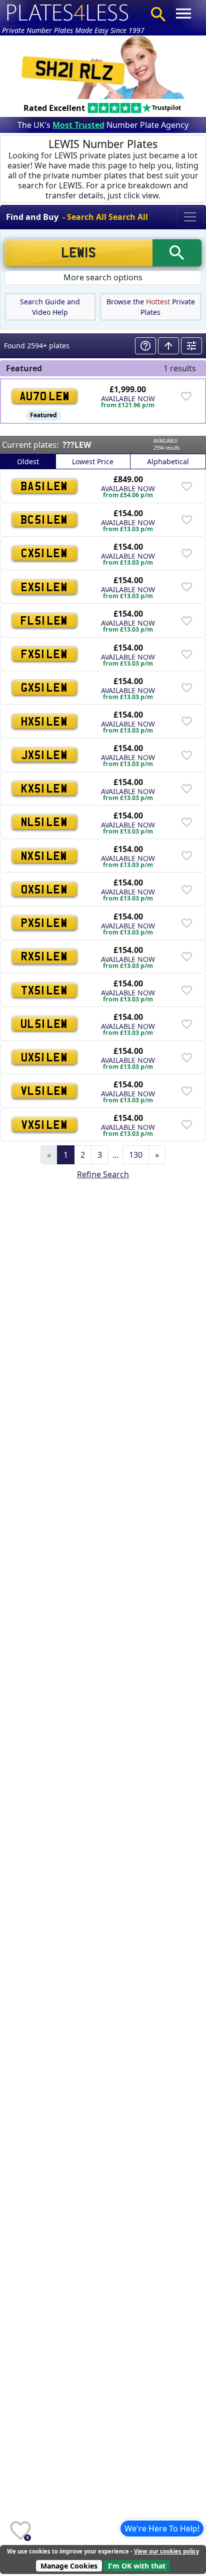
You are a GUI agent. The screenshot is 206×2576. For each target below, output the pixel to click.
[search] (177, 253)
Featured (43, 415)
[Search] (158, 14)
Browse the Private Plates (151, 307)
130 (136, 1155)
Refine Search (103, 1174)
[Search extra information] (145, 346)
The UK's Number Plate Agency (103, 125)
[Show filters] (191, 346)
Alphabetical (168, 461)
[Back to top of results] (168, 346)
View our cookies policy (166, 2551)
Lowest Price (93, 461)
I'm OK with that (137, 2566)
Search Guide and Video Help (50, 307)
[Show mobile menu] (183, 13)
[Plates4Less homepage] (68, 12)
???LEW (77, 445)
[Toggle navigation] (190, 217)
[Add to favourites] (186, 396)
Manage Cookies (69, 2566)
